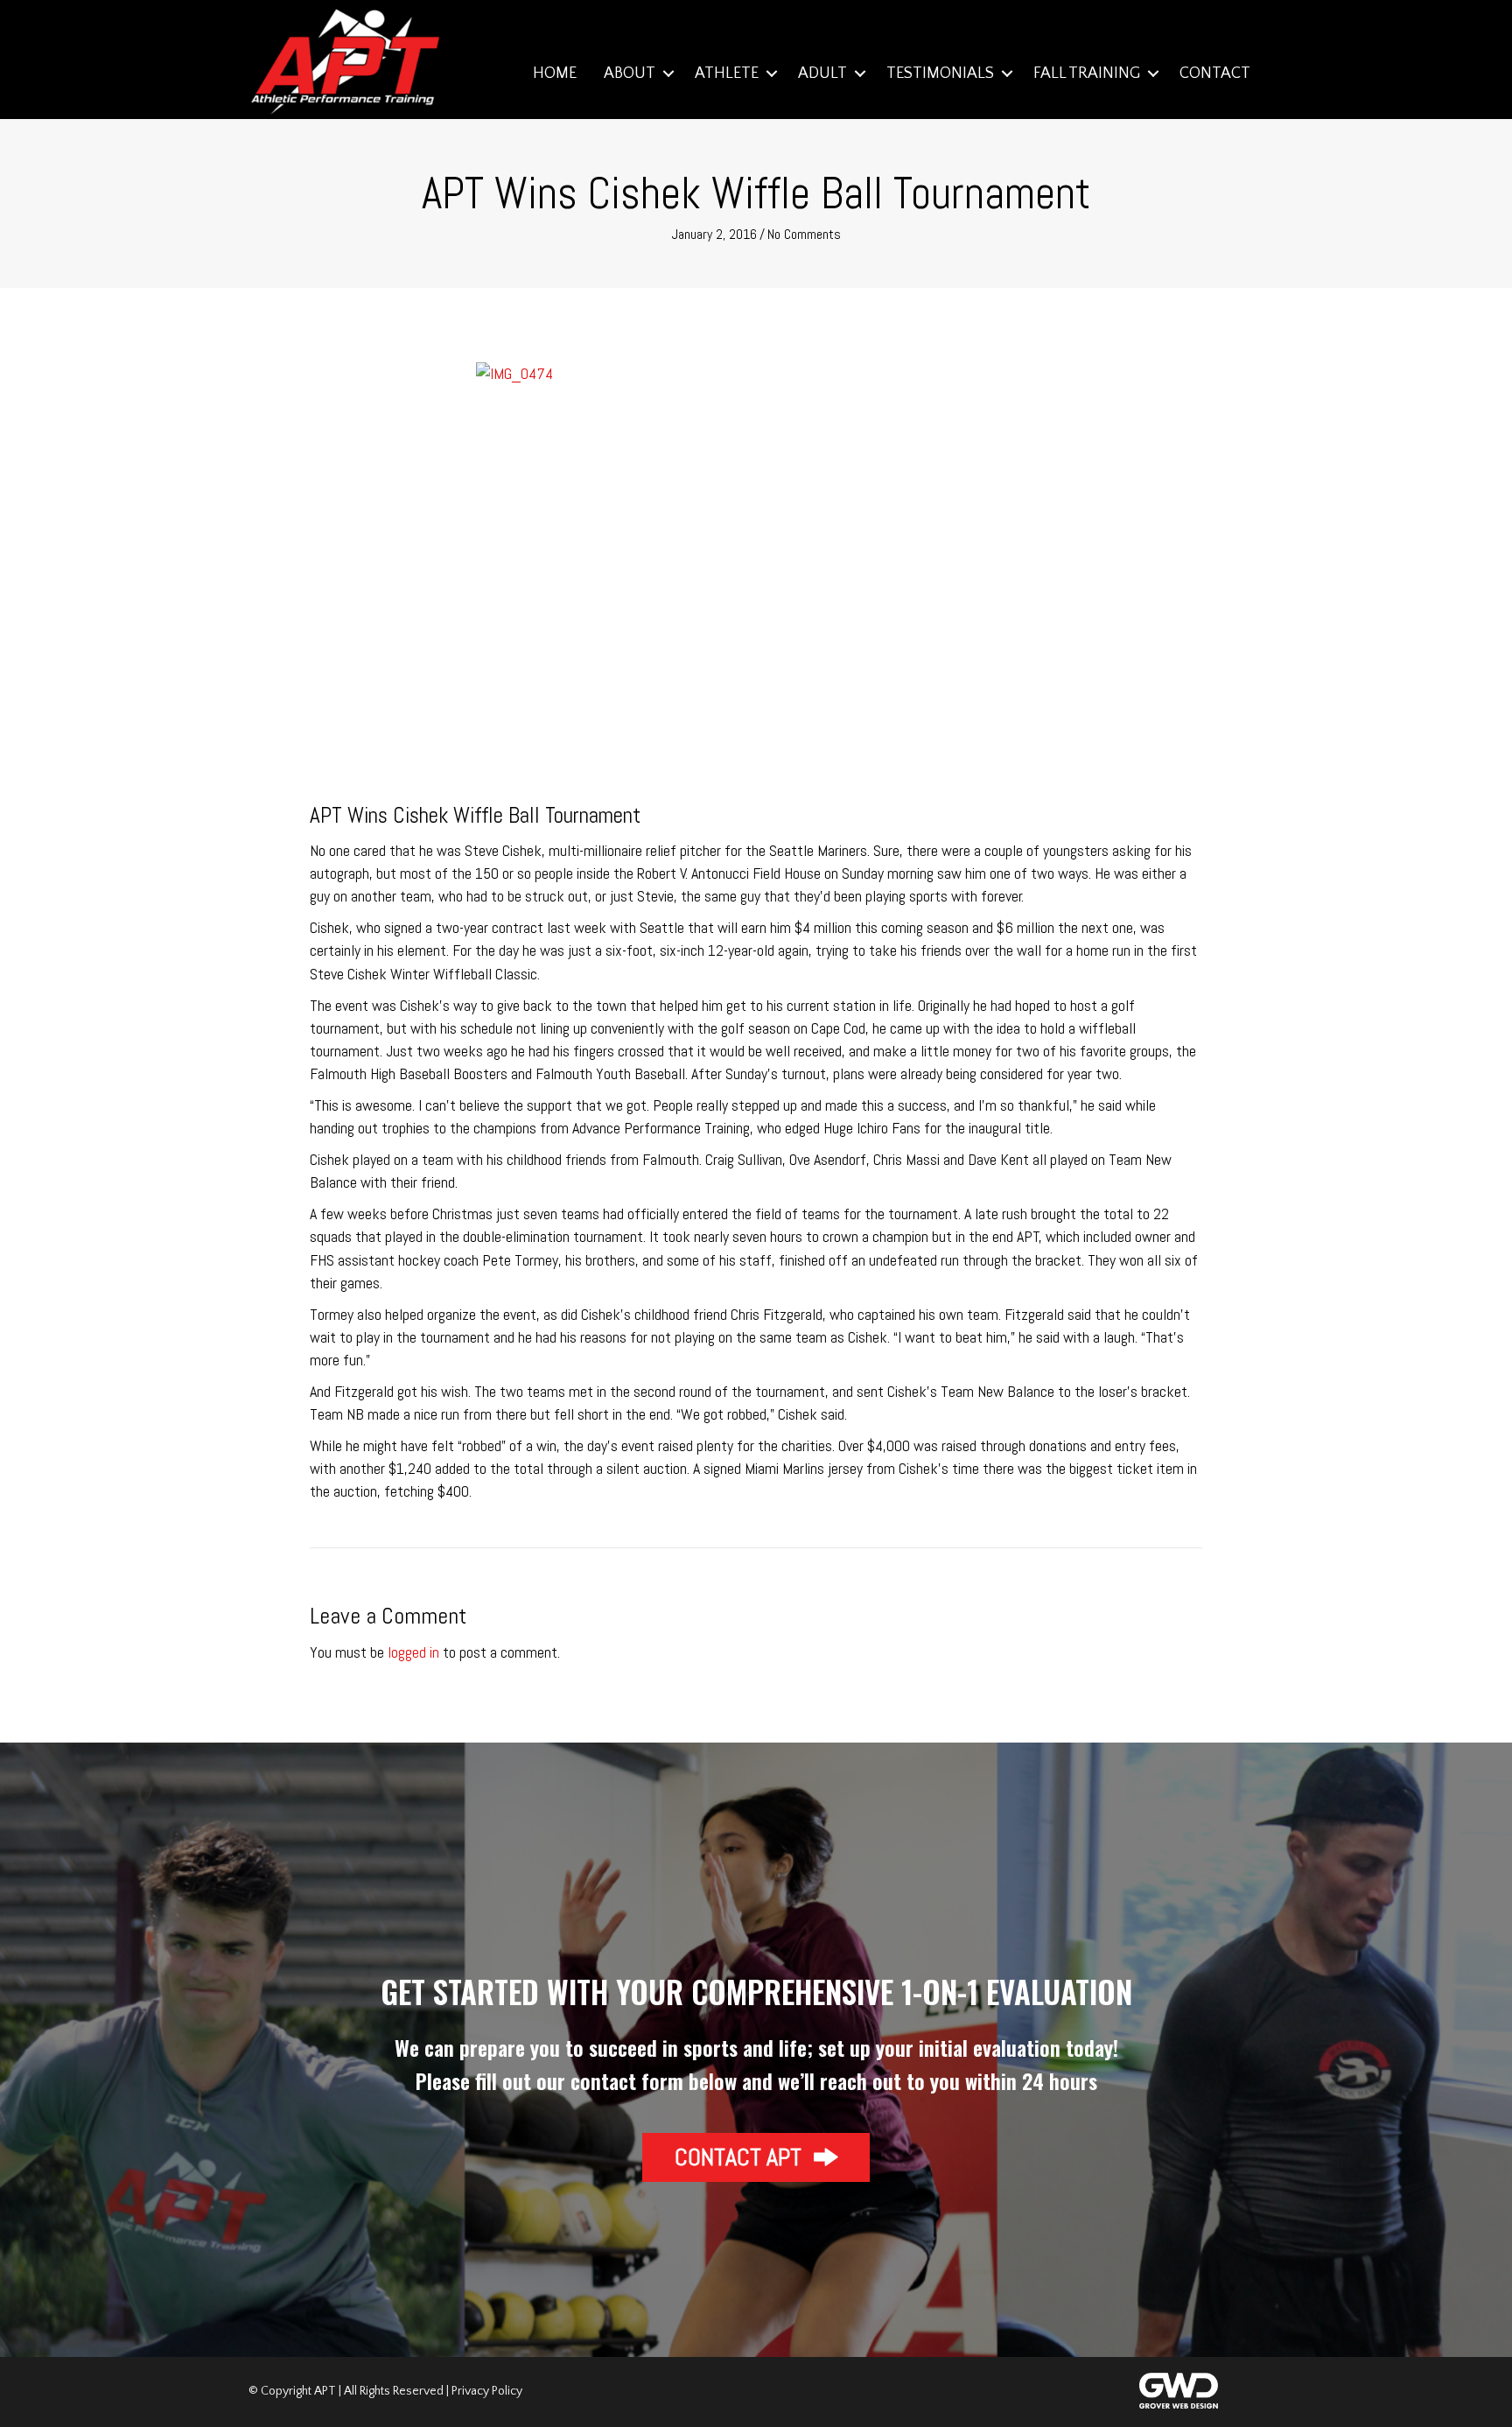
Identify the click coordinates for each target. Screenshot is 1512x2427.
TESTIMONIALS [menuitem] (940, 74)
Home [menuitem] (555, 74)
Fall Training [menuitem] (1087, 74)
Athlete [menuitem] (727, 74)
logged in (413, 1652)
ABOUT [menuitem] (630, 74)
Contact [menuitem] (1215, 74)
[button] (668, 74)
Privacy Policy (487, 2391)
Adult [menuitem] (822, 74)
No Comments (804, 234)
